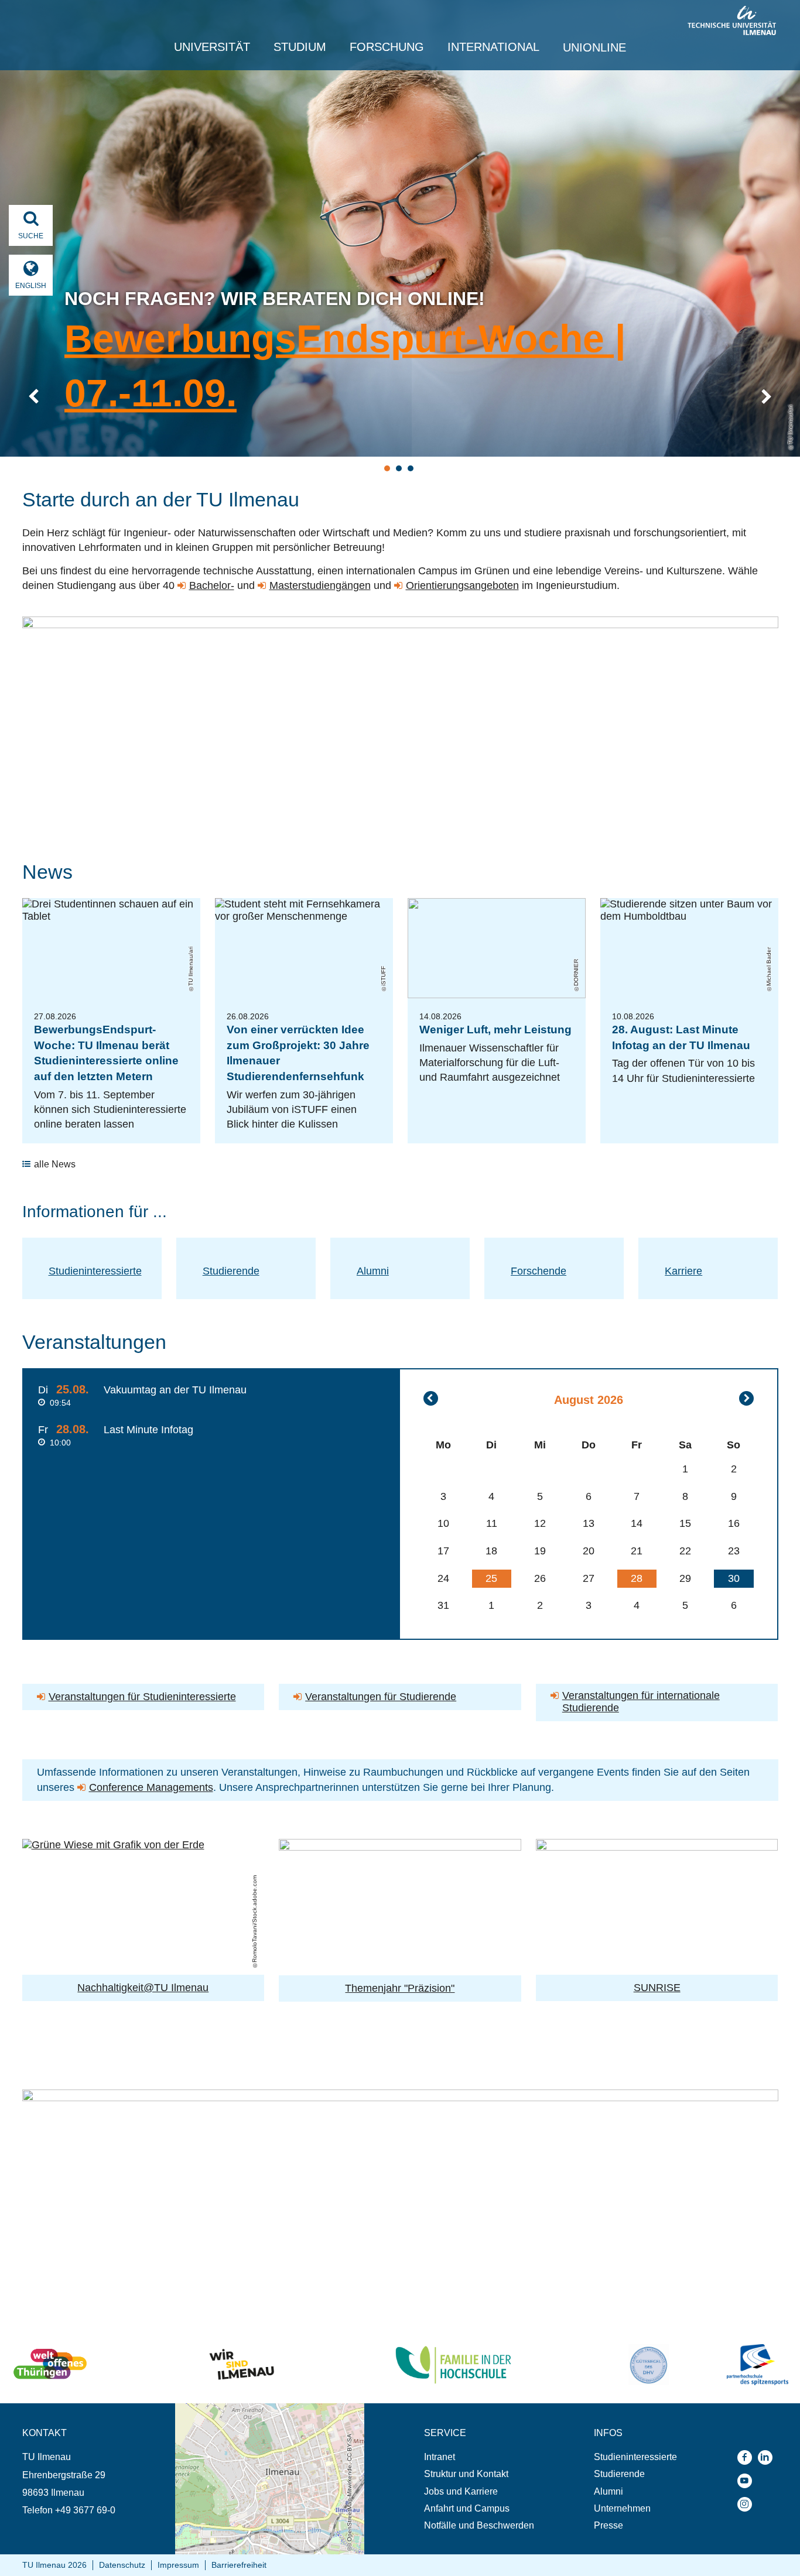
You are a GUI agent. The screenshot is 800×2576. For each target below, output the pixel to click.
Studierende (231, 1271)
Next (766, 397)
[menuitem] (479, 2457)
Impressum (178, 2565)
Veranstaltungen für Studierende (381, 1697)
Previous (34, 397)
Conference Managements (151, 1787)
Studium (300, 47)
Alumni (373, 1271)
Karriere (683, 1271)
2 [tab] (399, 468)
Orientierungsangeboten (462, 585)
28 (637, 1578)
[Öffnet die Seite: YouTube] (748, 2481)
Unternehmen (622, 2508)
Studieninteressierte (95, 1271)
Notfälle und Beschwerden (479, 2525)
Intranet (440, 2457)
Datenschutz (122, 2565)
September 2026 (746, 1398)
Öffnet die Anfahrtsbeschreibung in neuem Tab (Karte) (262, 2414)
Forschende (539, 1271)
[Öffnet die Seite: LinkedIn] (768, 2457)
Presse (608, 2525)
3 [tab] (411, 468)
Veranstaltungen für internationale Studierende (641, 1702)
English (31, 286)
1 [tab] (387, 468)
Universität (212, 47)
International (493, 47)
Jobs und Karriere (461, 2491)
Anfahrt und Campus (467, 2508)
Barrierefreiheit (239, 2565)
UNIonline (594, 47)
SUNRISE (657, 1988)
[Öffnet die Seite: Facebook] (748, 2457)
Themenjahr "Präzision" (400, 1988)
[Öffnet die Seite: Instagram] (748, 2504)
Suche (31, 236)
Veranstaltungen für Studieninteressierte (142, 1697)
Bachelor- (212, 585)
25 (491, 1578)
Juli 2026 (431, 1398)
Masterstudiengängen (320, 585)
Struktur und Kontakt (466, 2474)
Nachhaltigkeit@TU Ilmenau (143, 1988)
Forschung (387, 47)
